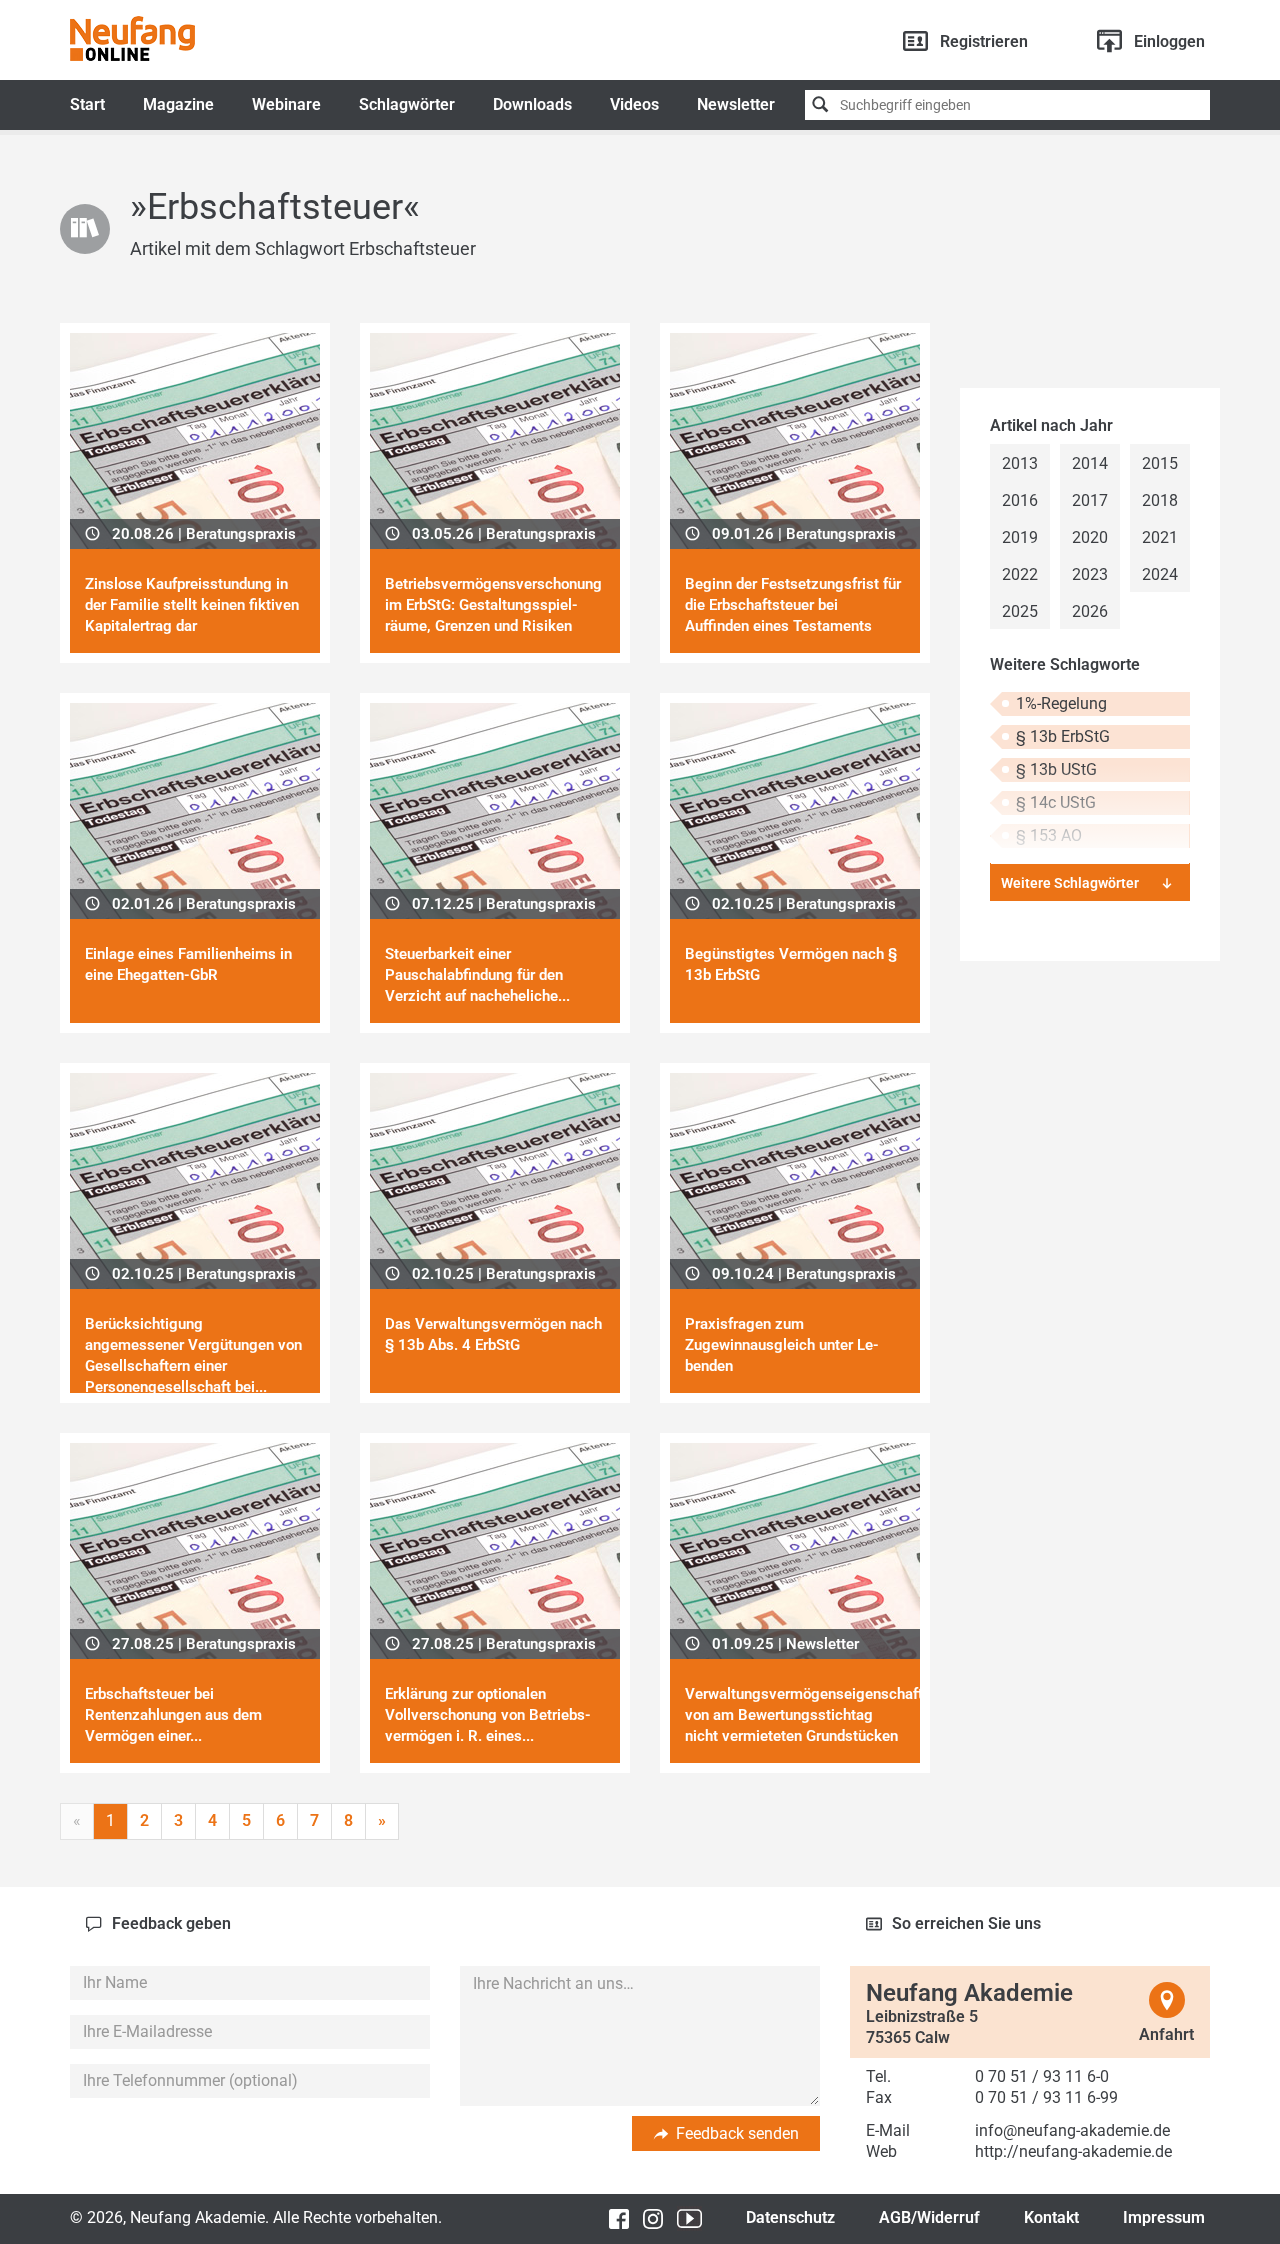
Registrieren (984, 41)
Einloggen (1169, 41)
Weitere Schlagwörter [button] (1070, 883)
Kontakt (1051, 2217)
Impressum (1164, 2217)
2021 (1160, 537)
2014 (1090, 463)
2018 (1160, 500)
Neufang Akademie (132, 38)
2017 (1090, 500)
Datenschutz (790, 2217)
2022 (1020, 574)
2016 (1020, 500)
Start (87, 104)
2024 (1160, 574)
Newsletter (736, 104)
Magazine (178, 104)
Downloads (532, 104)
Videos (634, 104)
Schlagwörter (407, 104)
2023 (1090, 574)
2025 (1020, 611)
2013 (1020, 463)
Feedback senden (737, 2133)
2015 (1160, 463)
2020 (1090, 537)
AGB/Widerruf (929, 2217)
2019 (1020, 537)
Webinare (286, 104)
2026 (1090, 611)
